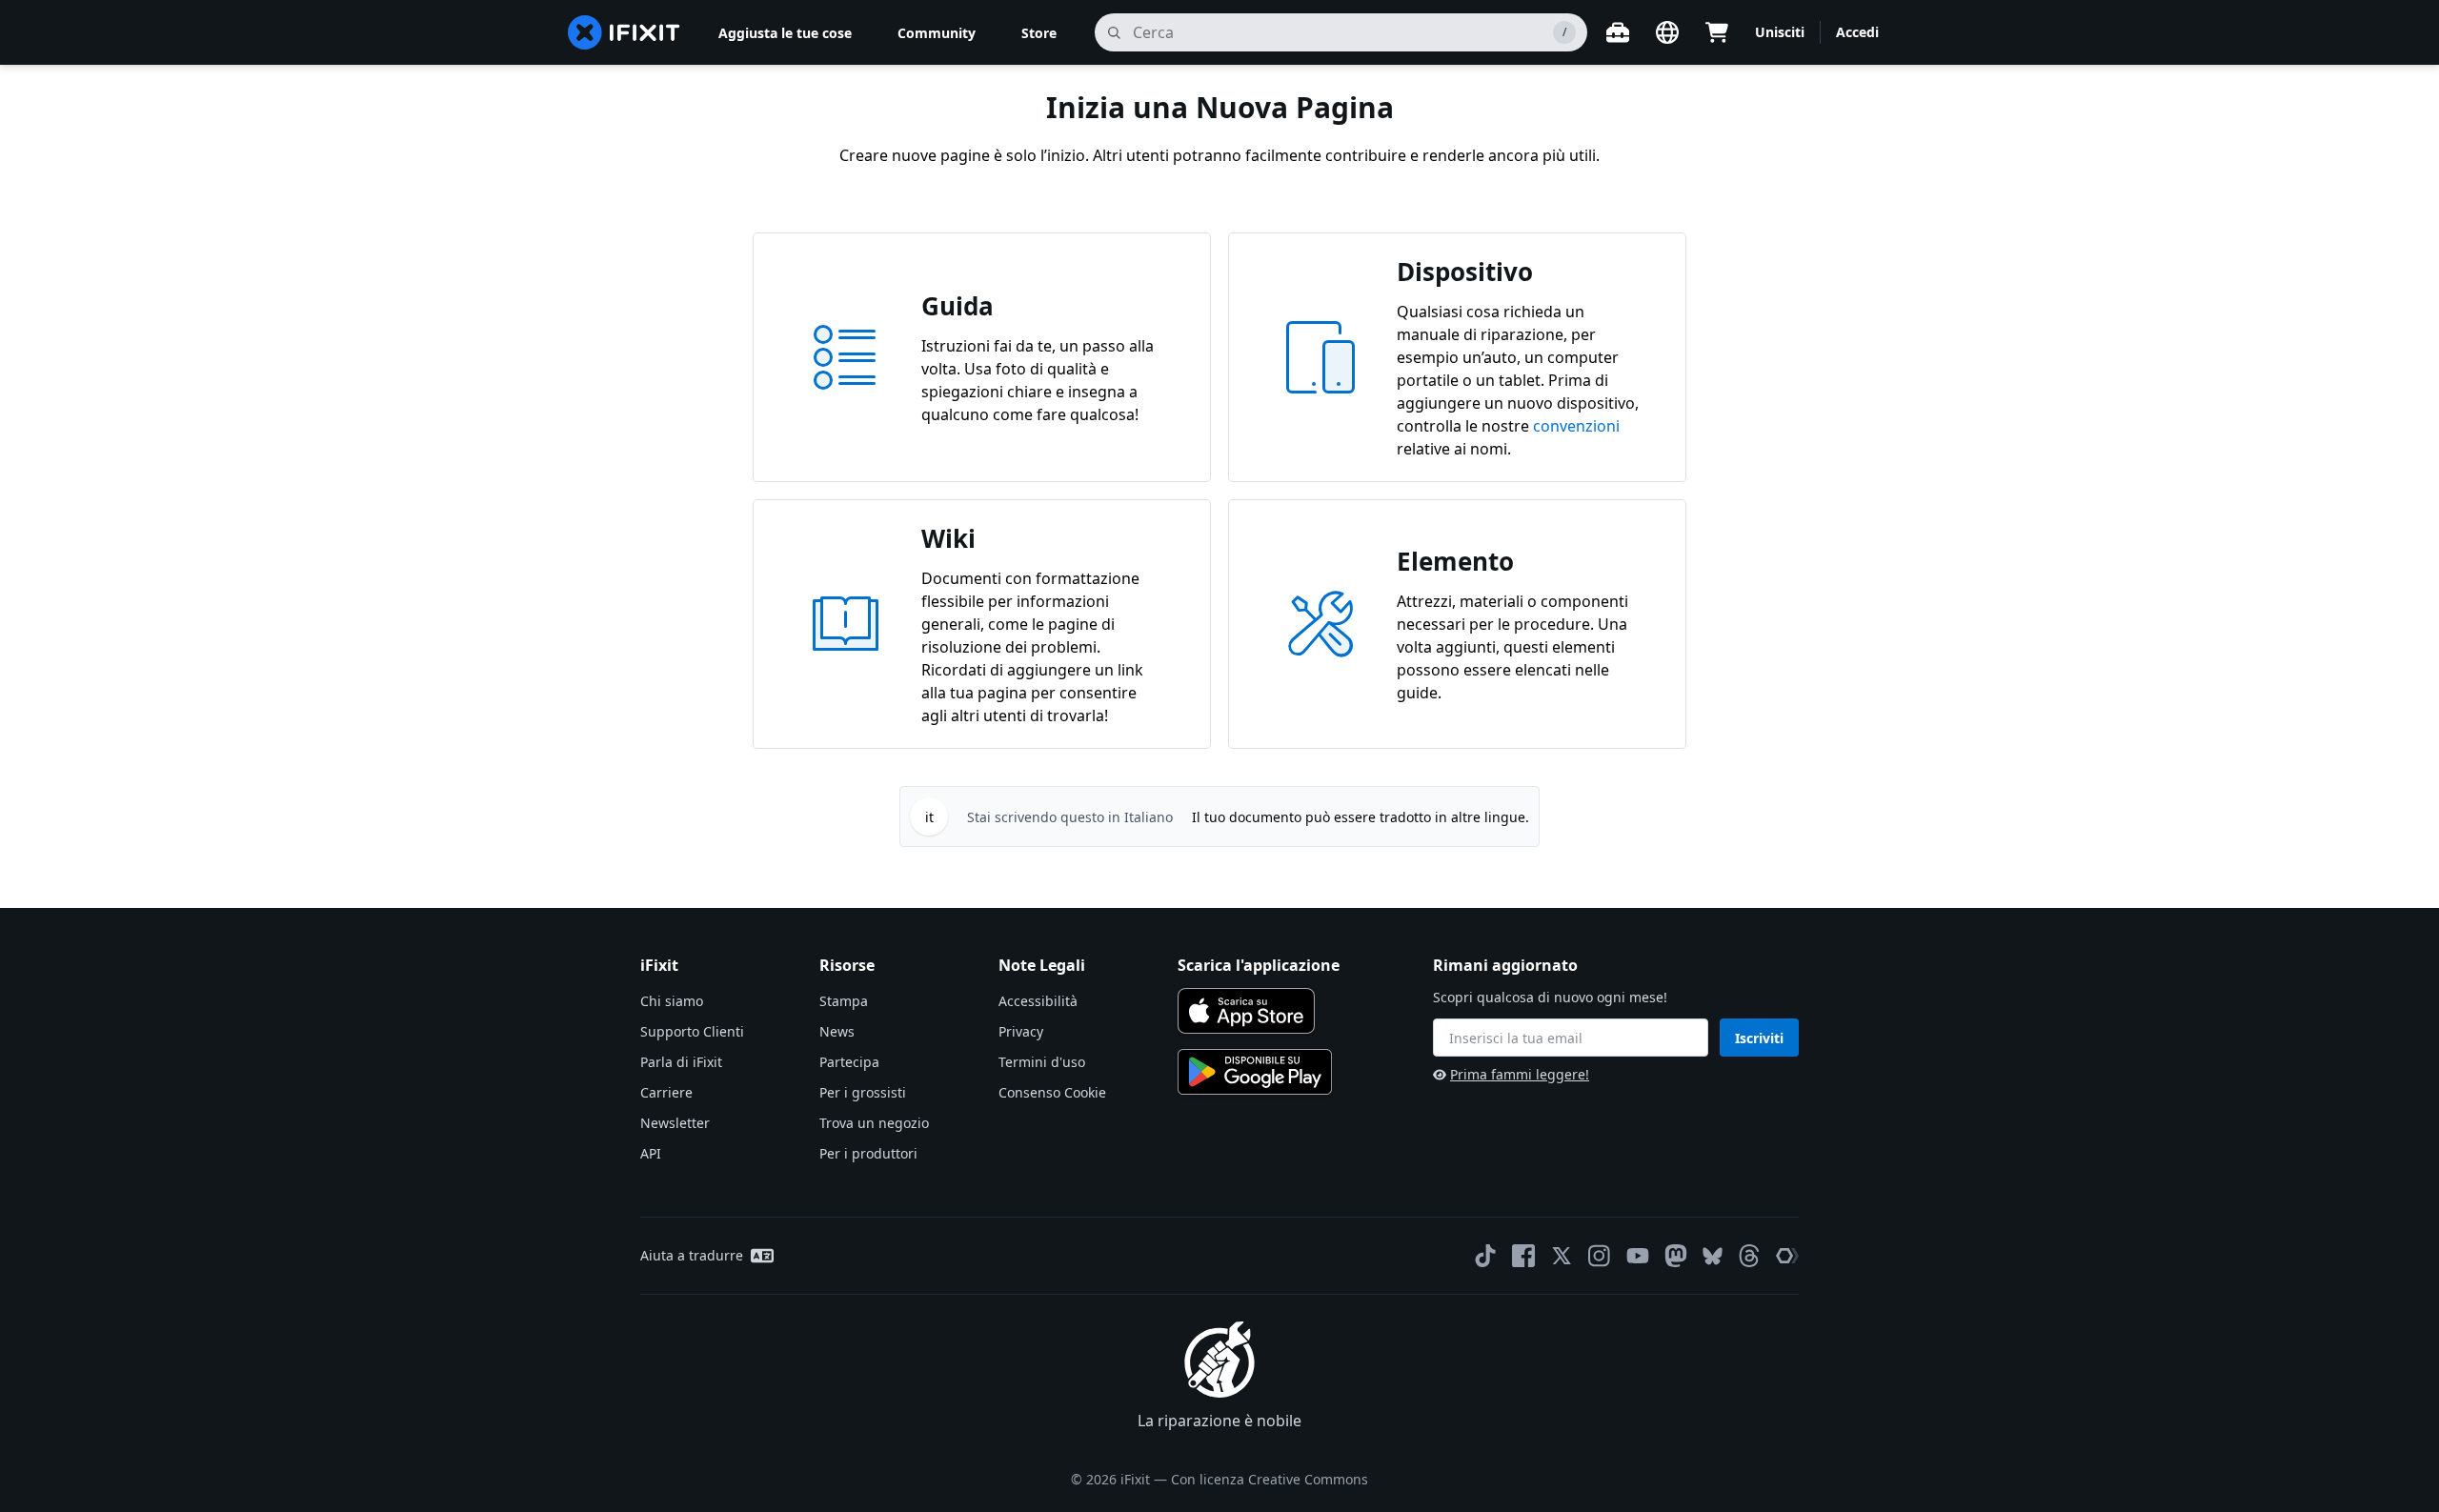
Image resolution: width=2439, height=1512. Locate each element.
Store (1039, 33)
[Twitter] (1562, 1256)
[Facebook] (1523, 1256)
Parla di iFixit (681, 1062)
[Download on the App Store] (1246, 1011)
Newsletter (675, 1123)
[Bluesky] (1713, 1256)
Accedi (1857, 32)
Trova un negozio (874, 1123)
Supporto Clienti (692, 1031)
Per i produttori (868, 1153)
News (837, 1031)
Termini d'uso (1042, 1062)
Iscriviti (1759, 1038)
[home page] (624, 32)
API (651, 1153)
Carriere (666, 1092)
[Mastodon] (1676, 1256)
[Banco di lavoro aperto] (1618, 32)
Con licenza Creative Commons (1270, 1479)
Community (937, 33)
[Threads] (1749, 1256)
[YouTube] (1638, 1256)
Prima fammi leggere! (1520, 1074)
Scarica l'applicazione (1259, 965)
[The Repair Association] (1787, 1256)
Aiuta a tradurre (692, 1255)
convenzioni (1576, 426)
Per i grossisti (863, 1092)
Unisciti (1780, 32)
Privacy (1021, 1031)
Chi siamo (672, 1001)
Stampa (844, 1001)
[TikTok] (1485, 1256)
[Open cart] (1717, 32)
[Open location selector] (1667, 32)
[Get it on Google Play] (1255, 1072)
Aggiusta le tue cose (785, 33)
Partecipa (849, 1062)
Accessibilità (1038, 1001)
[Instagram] (1600, 1256)
